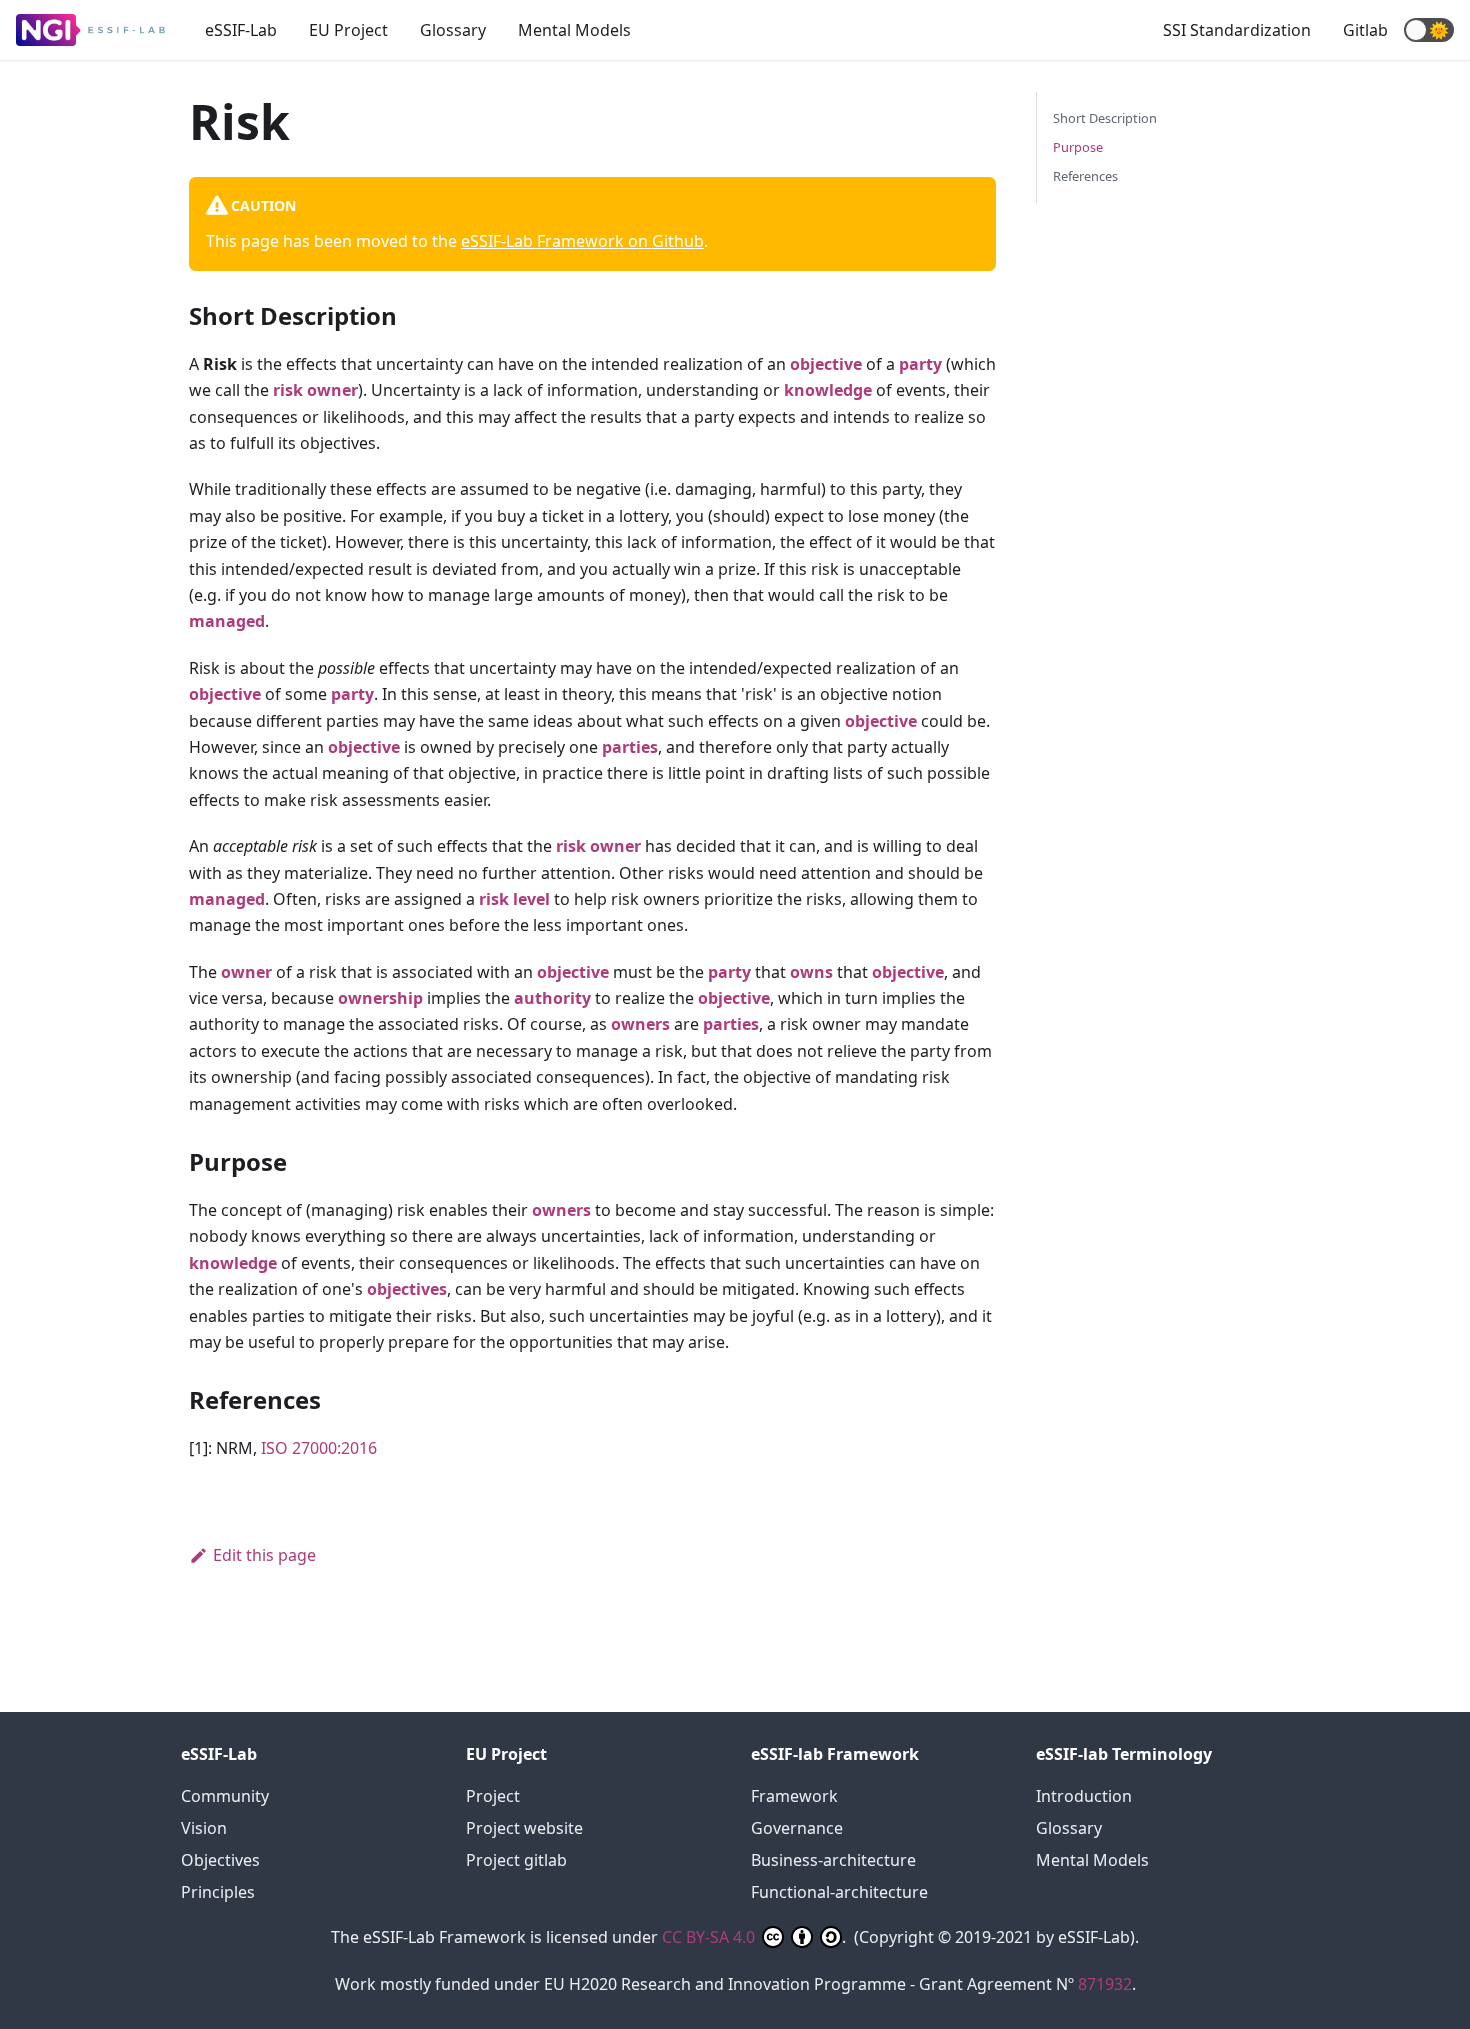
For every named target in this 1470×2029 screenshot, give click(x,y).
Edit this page (264, 1555)
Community (225, 1796)
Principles (218, 1892)
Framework (794, 1796)
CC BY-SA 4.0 (710, 1937)
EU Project (348, 30)
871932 (1105, 1984)
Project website (524, 1828)
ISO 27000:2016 (319, 1448)
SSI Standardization (1237, 30)
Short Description (1105, 118)
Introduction (1084, 1796)
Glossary (453, 30)
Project (493, 1796)
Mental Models (574, 30)
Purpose (1078, 147)
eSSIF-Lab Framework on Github (582, 241)
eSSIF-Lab (241, 30)
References (1085, 176)
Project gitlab (516, 1860)
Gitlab (1365, 30)
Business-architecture (833, 1860)
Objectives (220, 1860)
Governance (797, 1828)
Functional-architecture (839, 1892)
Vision (204, 1828)
